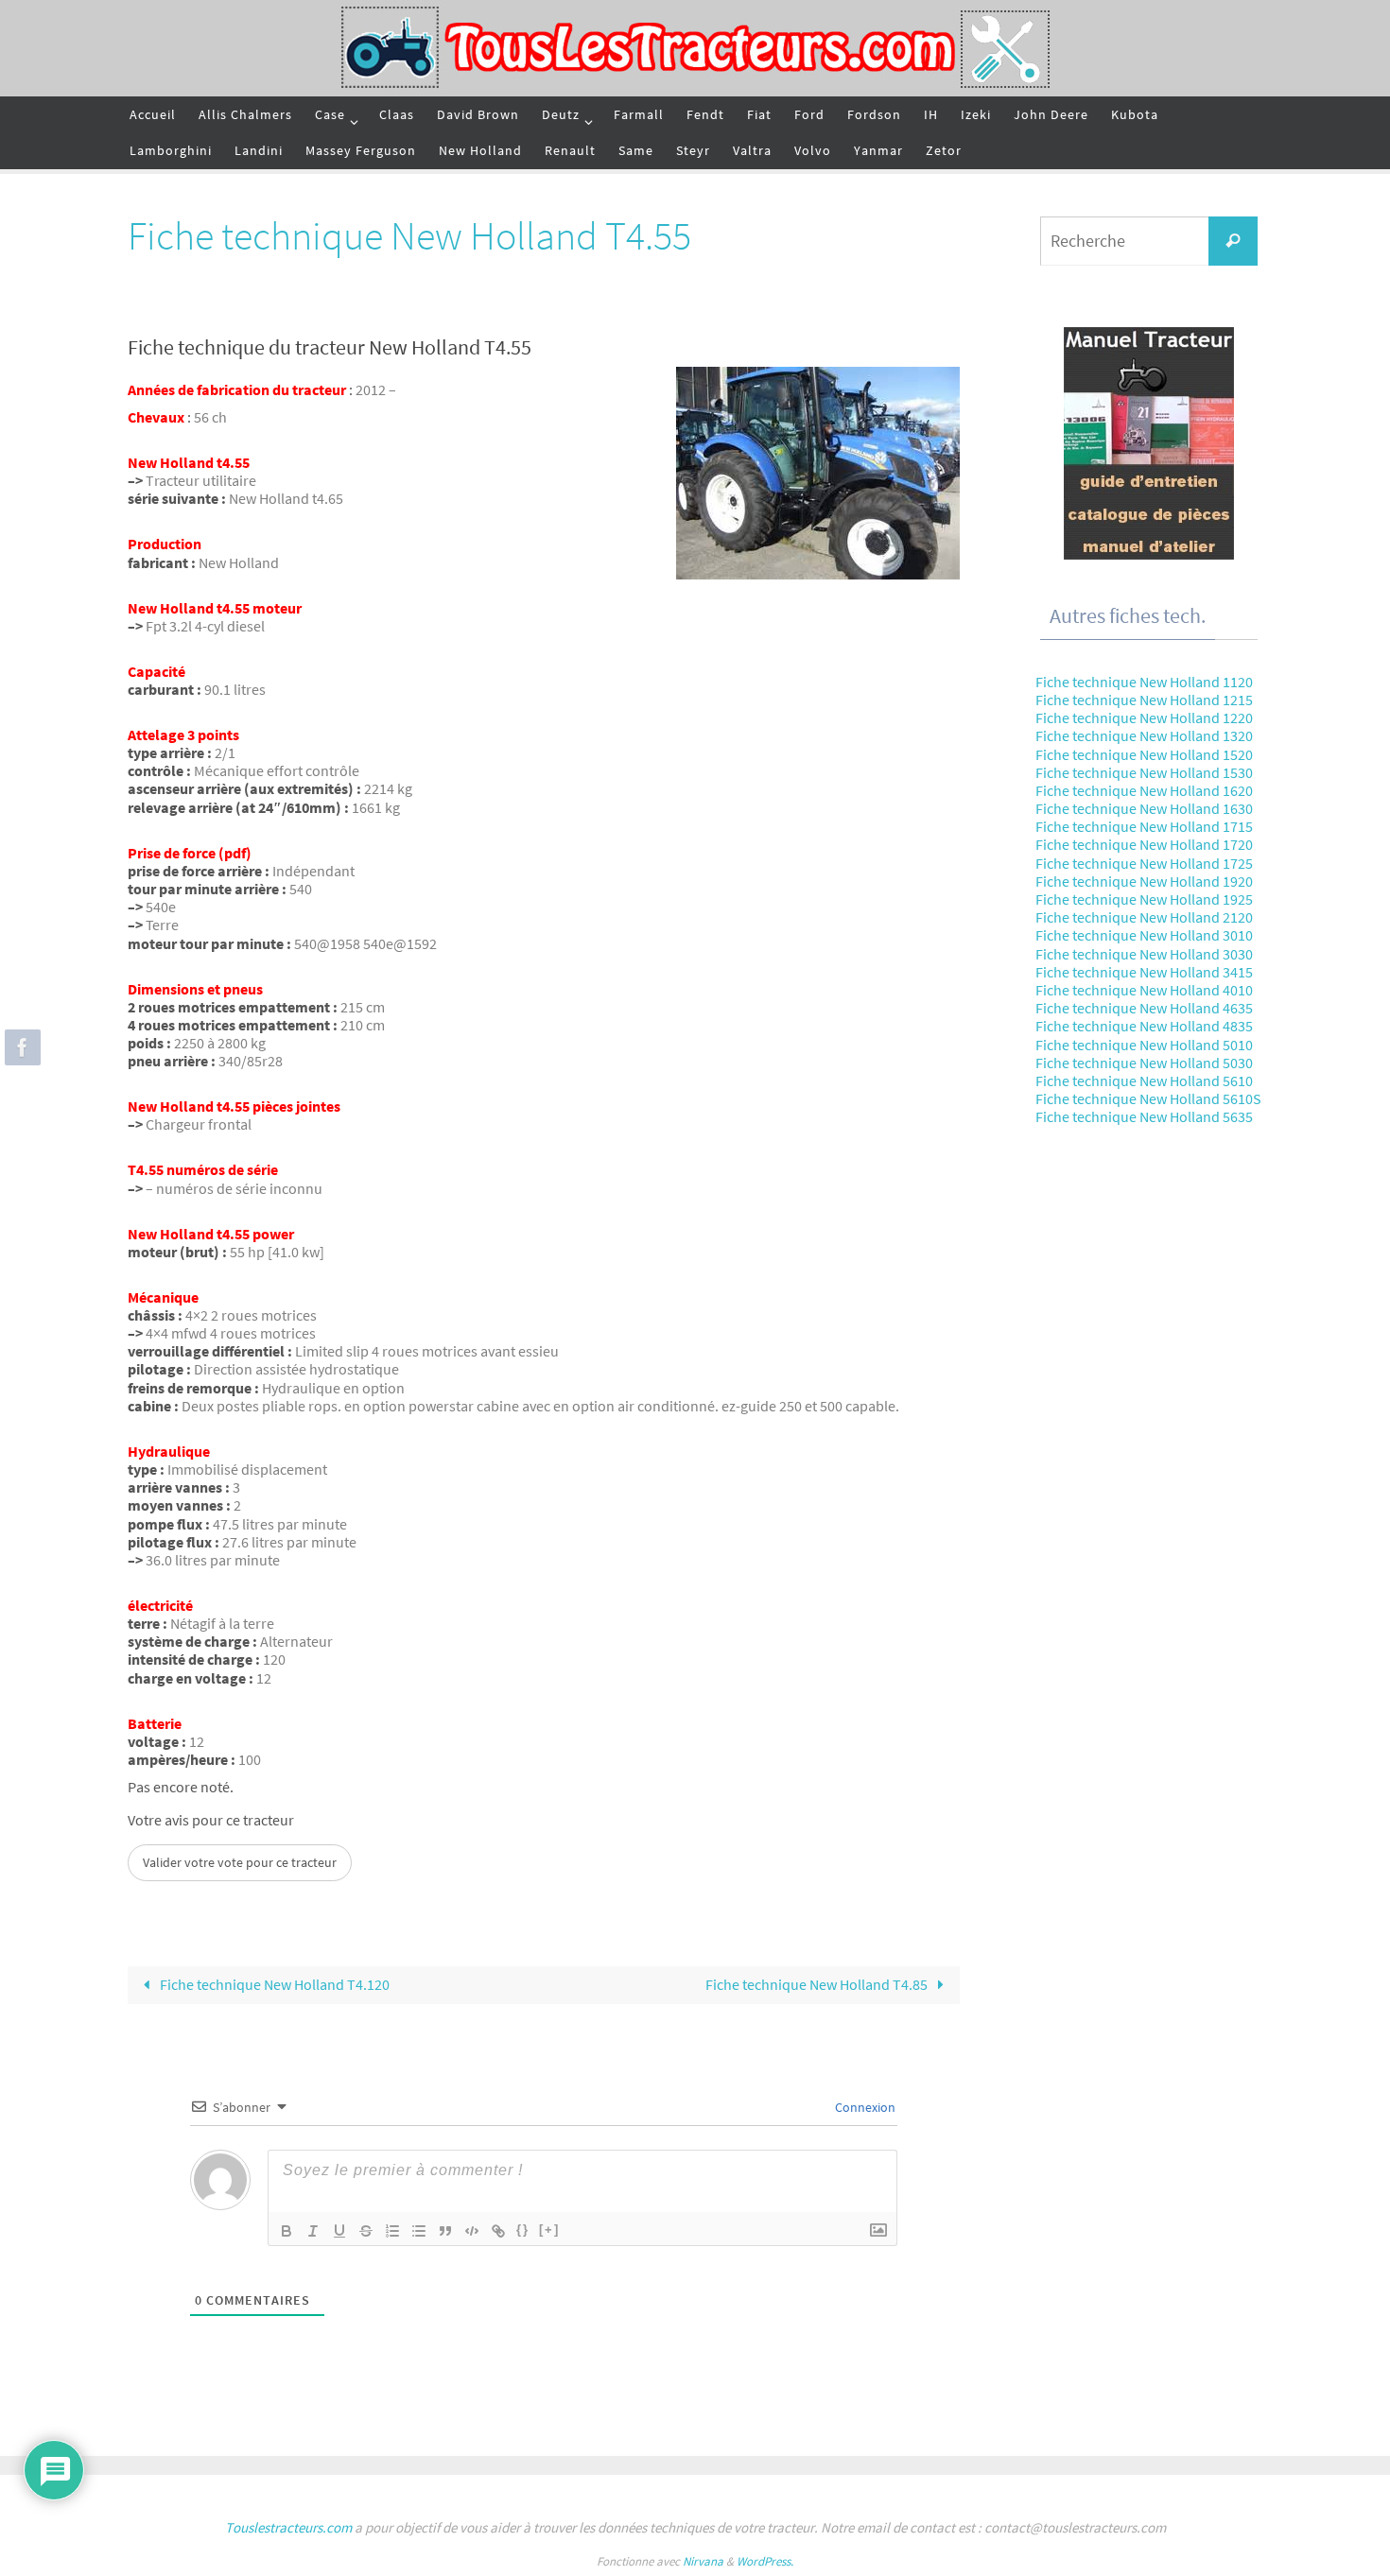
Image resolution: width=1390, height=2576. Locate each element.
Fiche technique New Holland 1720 (1144, 844)
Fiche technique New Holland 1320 (1144, 735)
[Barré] (366, 2231)
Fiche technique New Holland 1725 (1144, 863)
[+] (549, 2230)
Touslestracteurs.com (288, 2527)
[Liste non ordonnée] (419, 2231)
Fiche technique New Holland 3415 (1144, 972)
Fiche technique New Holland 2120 (1144, 917)
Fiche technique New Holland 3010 (1144, 935)
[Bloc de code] (472, 2231)
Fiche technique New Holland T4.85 (818, 1984)
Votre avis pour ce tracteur (211, 1820)
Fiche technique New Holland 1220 (1144, 717)
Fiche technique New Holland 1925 (1144, 899)
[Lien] (498, 2231)
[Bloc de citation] (445, 2231)
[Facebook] (20, 1047)
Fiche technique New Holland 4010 (1144, 990)
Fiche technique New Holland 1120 (1144, 682)
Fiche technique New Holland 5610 (1144, 1081)
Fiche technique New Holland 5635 (1144, 1116)
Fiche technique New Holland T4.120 (273, 1984)
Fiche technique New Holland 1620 (1144, 790)
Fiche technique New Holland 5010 (1144, 1045)
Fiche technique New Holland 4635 (1144, 1008)
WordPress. (765, 2561)
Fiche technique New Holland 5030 (1144, 1063)
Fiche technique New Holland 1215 (1144, 700)
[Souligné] (339, 2231)
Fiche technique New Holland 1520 (1144, 754)
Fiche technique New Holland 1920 (1144, 881)
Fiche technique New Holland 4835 (1144, 1026)
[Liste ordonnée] (392, 2231)
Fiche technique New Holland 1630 (1144, 808)
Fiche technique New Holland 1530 (1144, 772)
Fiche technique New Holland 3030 (1144, 954)
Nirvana (703, 2561)
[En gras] (287, 2231)
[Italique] (313, 2231)
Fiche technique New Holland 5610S (1148, 1098)
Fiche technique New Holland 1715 (1144, 826)
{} (523, 2230)
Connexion (864, 2107)
